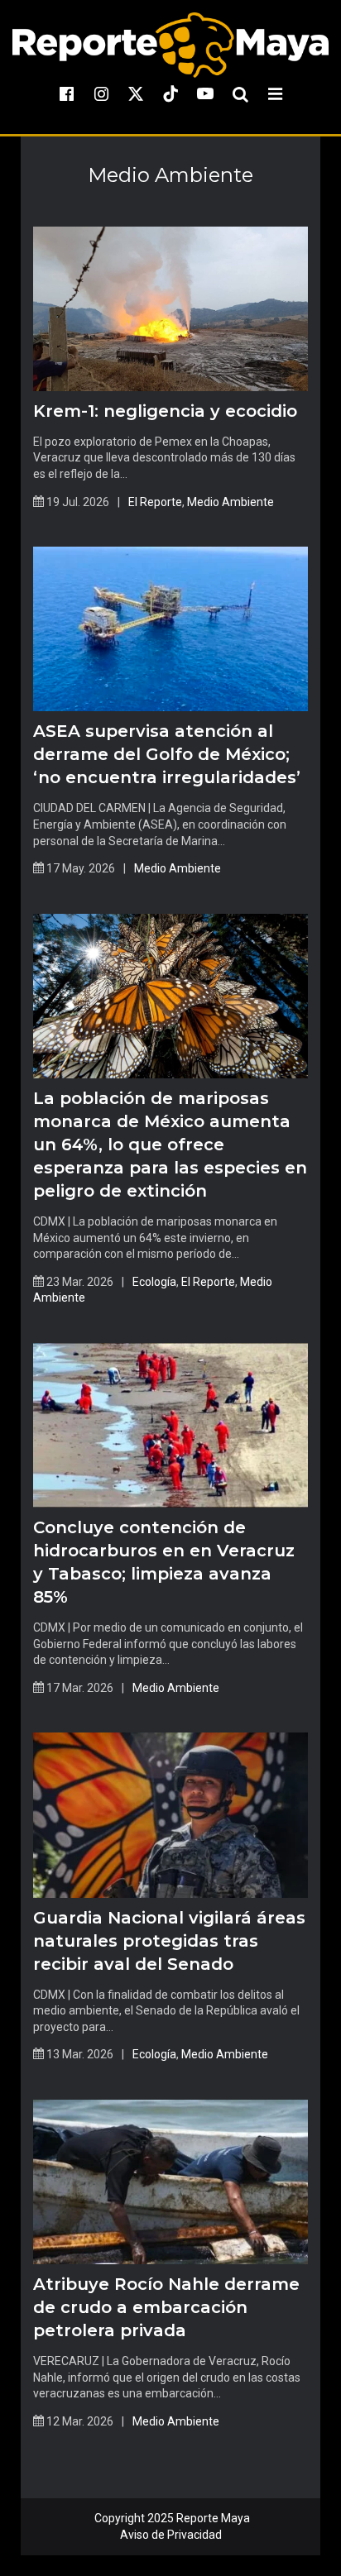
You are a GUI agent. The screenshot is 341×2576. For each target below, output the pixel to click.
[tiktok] (170, 93)
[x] (136, 93)
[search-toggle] (240, 93)
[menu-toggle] (275, 93)
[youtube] (205, 93)
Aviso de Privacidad (171, 2535)
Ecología (154, 1282)
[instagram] (101, 93)
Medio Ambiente (231, 502)
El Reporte (155, 502)
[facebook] (66, 93)
